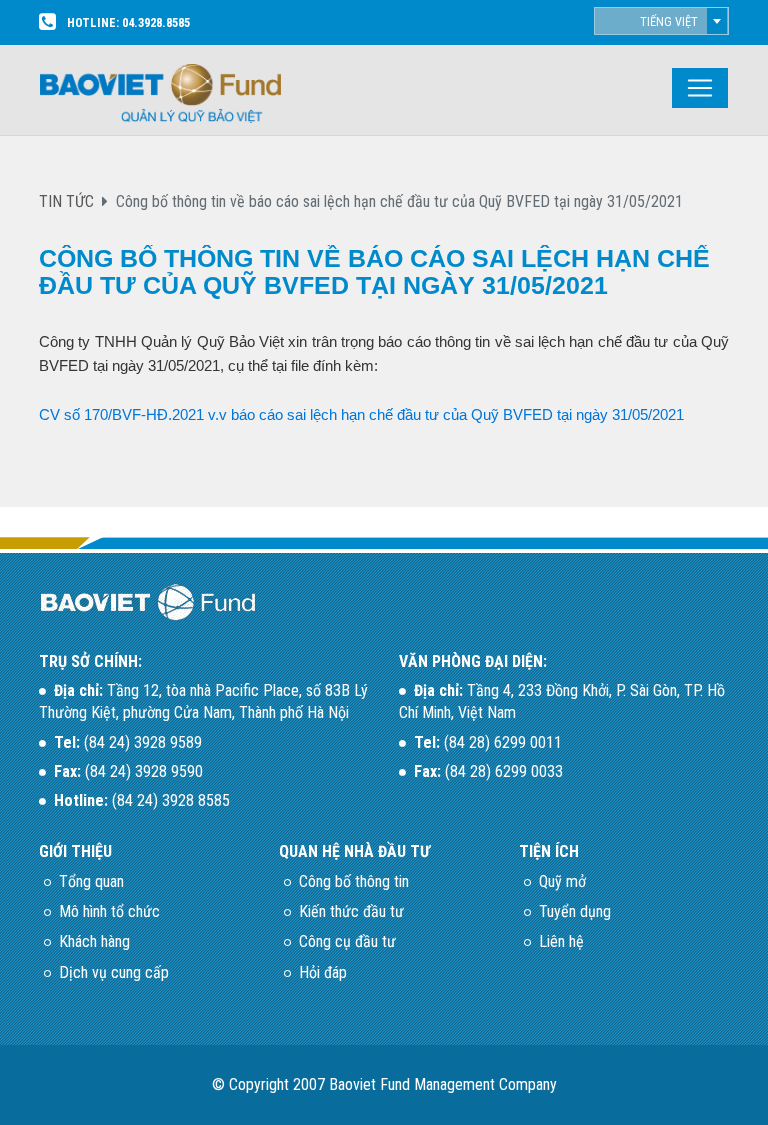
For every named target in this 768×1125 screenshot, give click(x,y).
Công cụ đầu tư (347, 941)
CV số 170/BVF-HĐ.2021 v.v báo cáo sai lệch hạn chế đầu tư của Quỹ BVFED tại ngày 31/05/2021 (361, 414)
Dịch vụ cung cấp (114, 972)
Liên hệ (561, 941)
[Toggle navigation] (700, 88)
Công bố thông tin (354, 881)
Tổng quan (91, 881)
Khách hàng (94, 941)
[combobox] (661, 21)
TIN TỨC (66, 201)
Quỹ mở (562, 881)
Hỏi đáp (323, 972)
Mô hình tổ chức (109, 911)
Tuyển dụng (575, 911)
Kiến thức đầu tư (351, 911)
